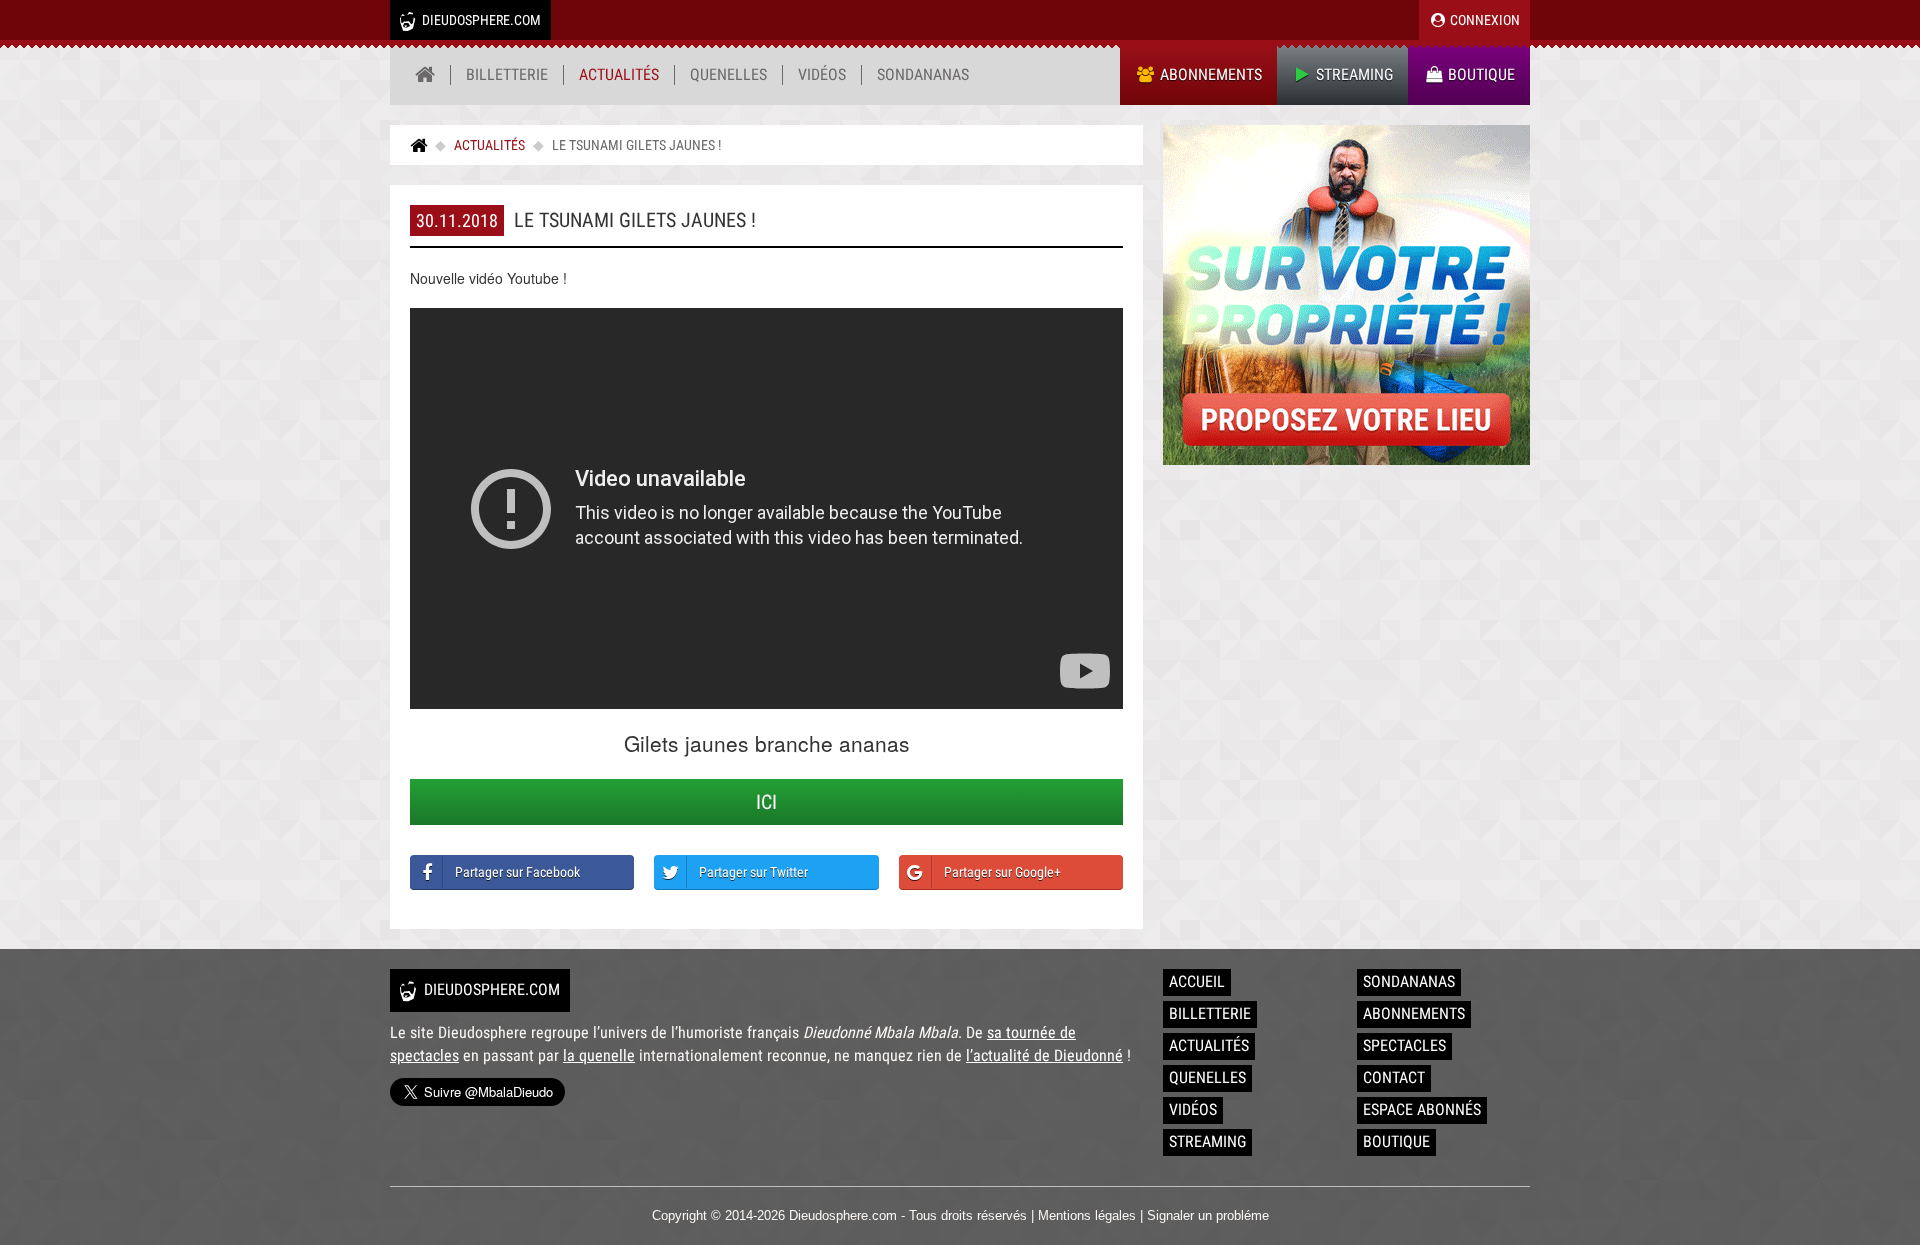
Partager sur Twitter (753, 872)
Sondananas (923, 74)
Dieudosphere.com (480, 20)
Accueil (1197, 981)
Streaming (1352, 74)
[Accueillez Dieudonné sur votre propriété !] (1346, 295)
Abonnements (1209, 74)
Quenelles (728, 74)
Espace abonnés (1422, 1109)
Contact (1394, 1077)
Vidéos (822, 74)
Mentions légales (1087, 1215)
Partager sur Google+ (1002, 872)
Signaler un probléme (1208, 1215)
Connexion (1483, 20)
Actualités (619, 74)
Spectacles (1404, 1045)
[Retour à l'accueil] (425, 75)
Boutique (1479, 74)
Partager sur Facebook (517, 872)
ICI (766, 802)
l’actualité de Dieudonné (1044, 1055)
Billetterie (507, 74)
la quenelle (599, 1055)
